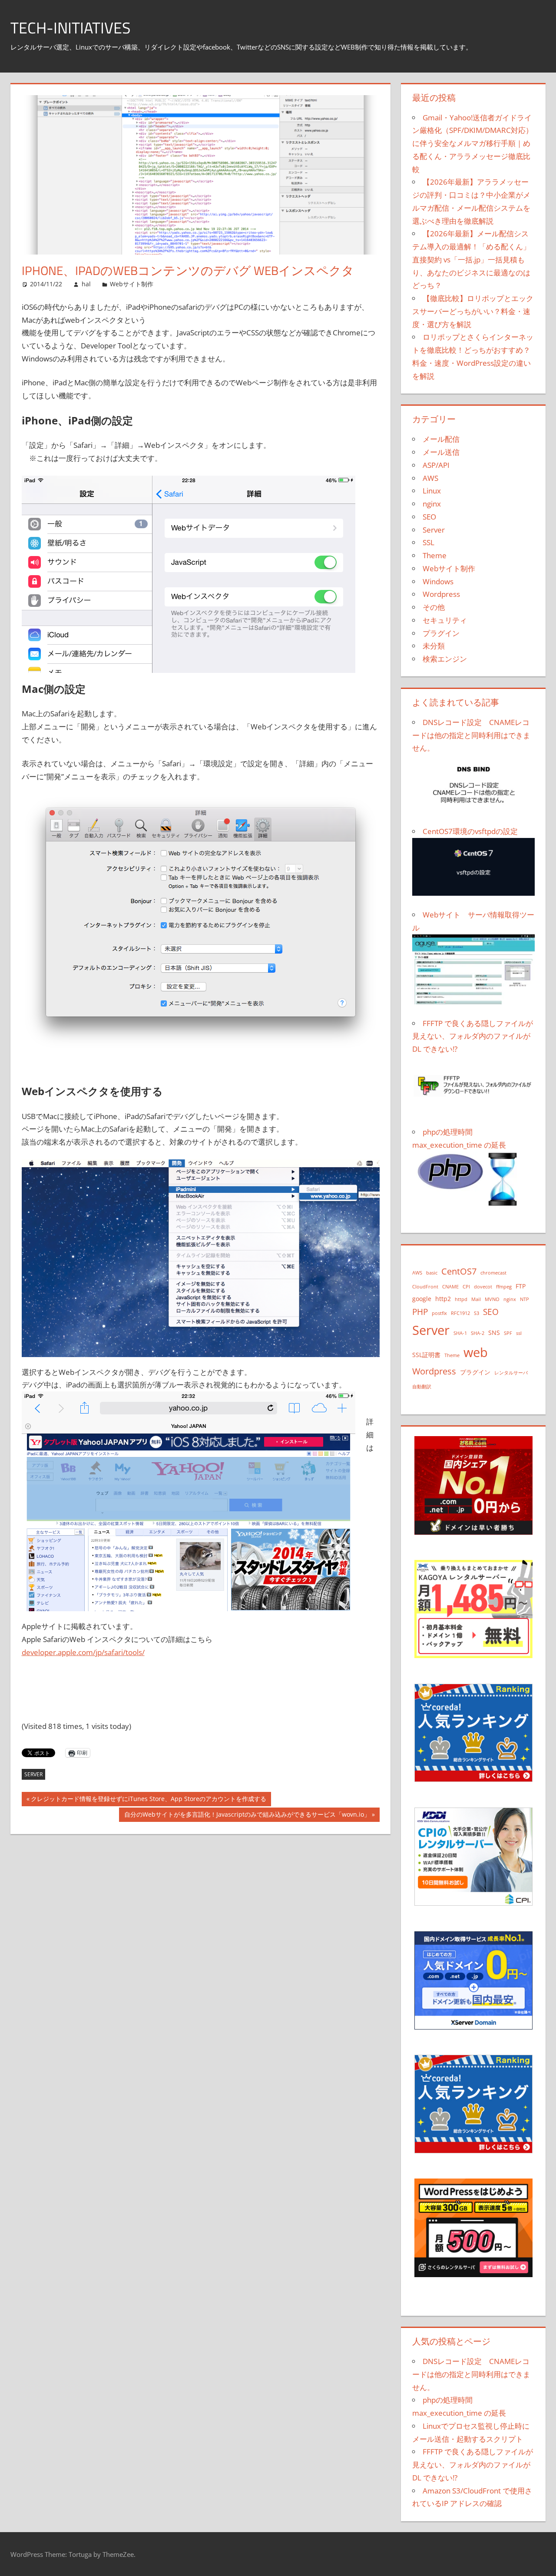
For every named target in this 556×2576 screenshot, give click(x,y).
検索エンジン (445, 659)
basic (432, 1273)
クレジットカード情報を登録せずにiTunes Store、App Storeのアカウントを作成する (148, 1800)
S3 (477, 1313)
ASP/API (436, 465)
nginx (432, 504)
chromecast (493, 1273)
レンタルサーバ (511, 1373)
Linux (432, 491)
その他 (434, 607)
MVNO (492, 1299)
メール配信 (441, 439)
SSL (429, 542)
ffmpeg (504, 1287)
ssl (519, 1333)
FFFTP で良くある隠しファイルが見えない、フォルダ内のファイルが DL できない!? (473, 2465)
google (422, 1299)
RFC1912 (460, 1313)
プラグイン (441, 633)
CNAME (450, 1287)
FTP (521, 1286)
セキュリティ (445, 620)
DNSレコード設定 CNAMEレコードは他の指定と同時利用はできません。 (471, 2374)
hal (86, 284)
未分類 (434, 646)
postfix (439, 1313)
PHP (420, 1312)
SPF (508, 1333)
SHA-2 (478, 1333)
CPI (466, 1287)
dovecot (483, 1287)
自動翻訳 (422, 1387)
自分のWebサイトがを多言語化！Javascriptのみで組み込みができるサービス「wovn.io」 (247, 1816)
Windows (438, 581)
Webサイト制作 (132, 284)
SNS (494, 1333)
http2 (443, 1299)
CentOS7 (459, 1271)
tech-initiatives (71, 28)
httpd (461, 1299)
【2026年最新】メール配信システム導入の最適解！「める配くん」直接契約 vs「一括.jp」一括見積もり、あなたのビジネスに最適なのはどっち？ (471, 259)
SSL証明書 (426, 1355)
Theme (435, 555)
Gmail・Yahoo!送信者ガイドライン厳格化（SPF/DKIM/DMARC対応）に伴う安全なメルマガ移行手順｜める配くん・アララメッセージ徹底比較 (473, 143)
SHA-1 (460, 1333)
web (476, 1352)
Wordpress (441, 594)
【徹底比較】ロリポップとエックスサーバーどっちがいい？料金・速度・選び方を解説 (473, 311)
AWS (430, 478)
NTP (525, 1299)
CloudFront (425, 1287)
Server (33, 1774)
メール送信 (441, 452)
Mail (476, 1299)
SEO (429, 517)
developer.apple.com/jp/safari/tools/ (83, 1652)
